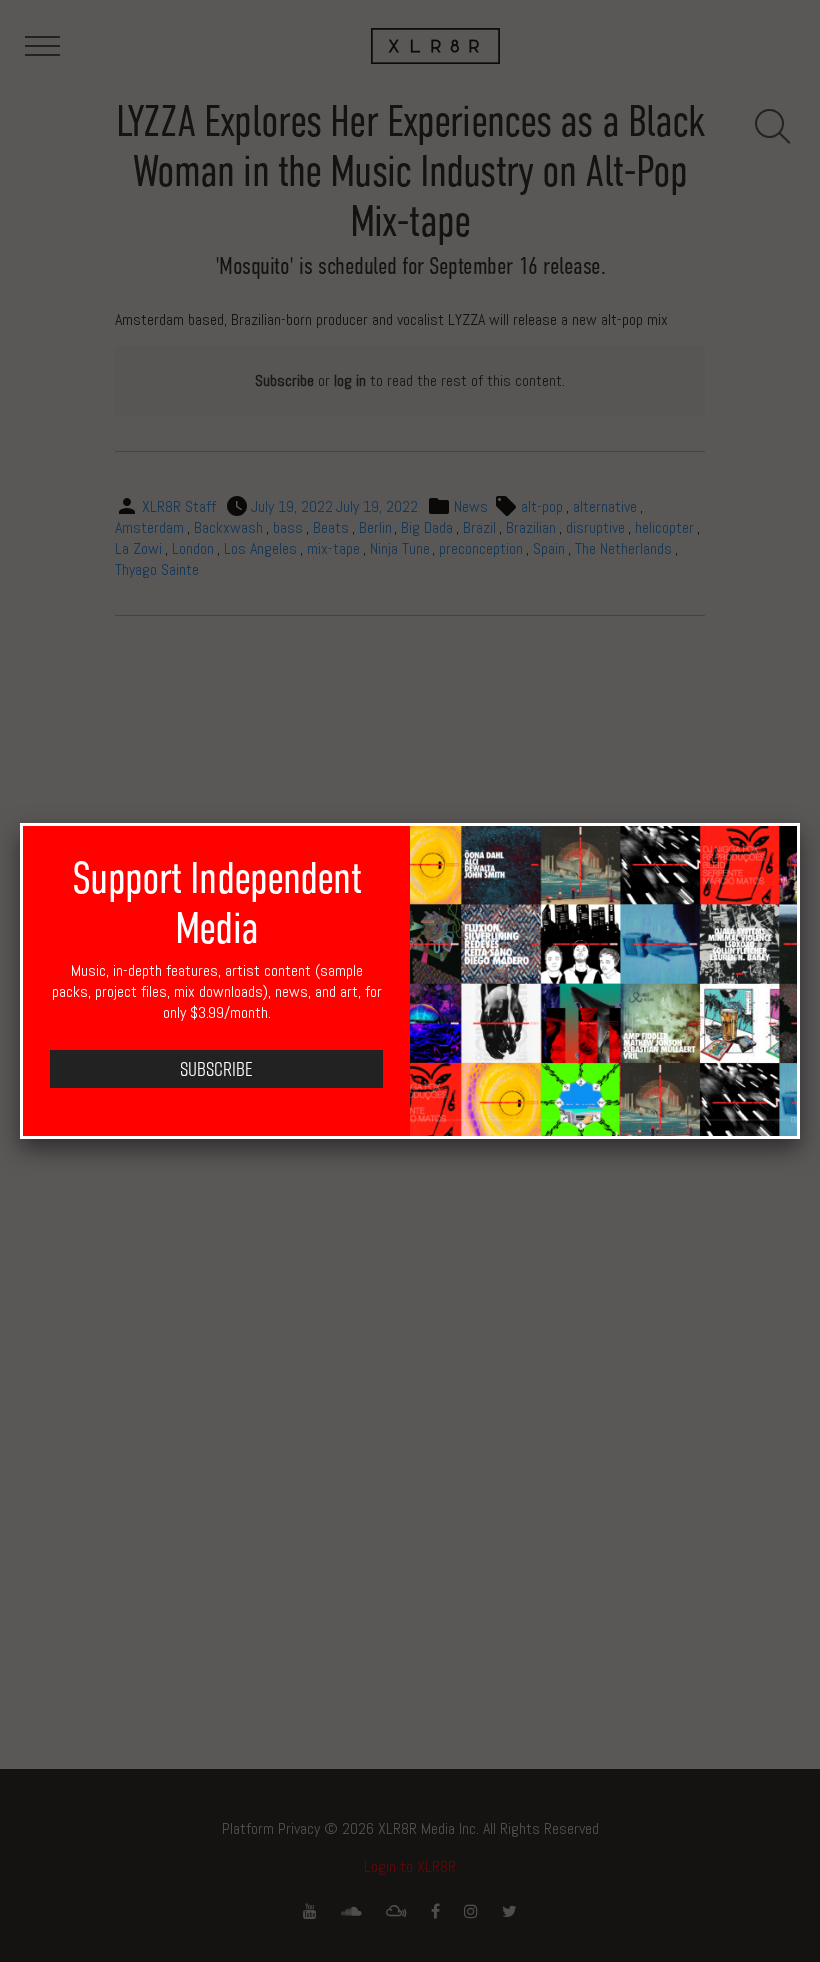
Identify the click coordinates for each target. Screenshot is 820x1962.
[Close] (800, 823)
